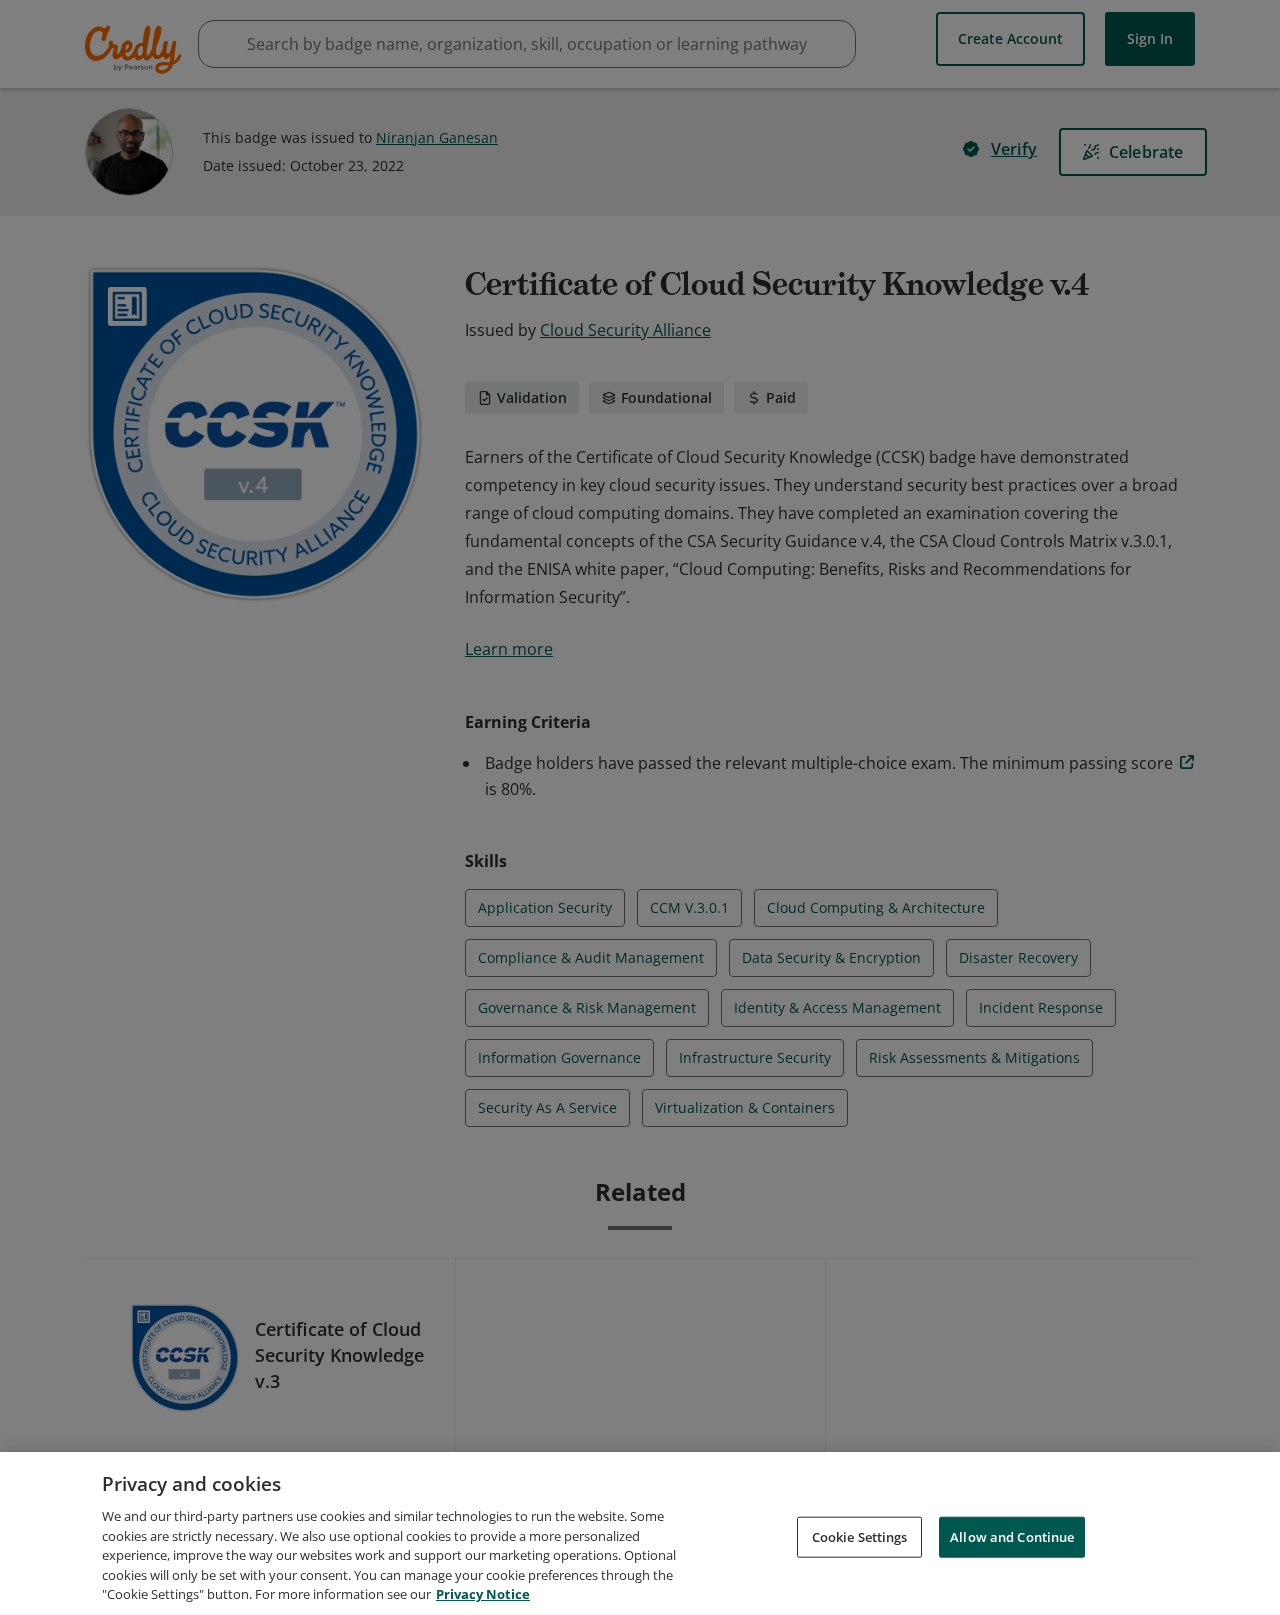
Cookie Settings (860, 1536)
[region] (640, 1533)
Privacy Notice (483, 1594)
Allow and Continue (1012, 1536)
